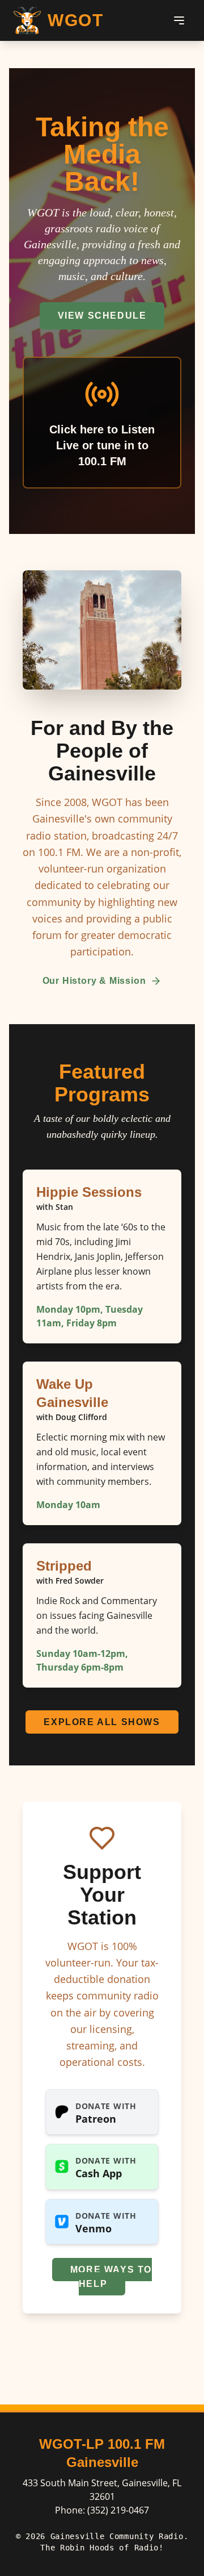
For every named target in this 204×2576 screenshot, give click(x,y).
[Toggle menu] (179, 20)
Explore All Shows (102, 1722)
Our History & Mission (94, 981)
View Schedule (102, 316)
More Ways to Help (111, 2277)
